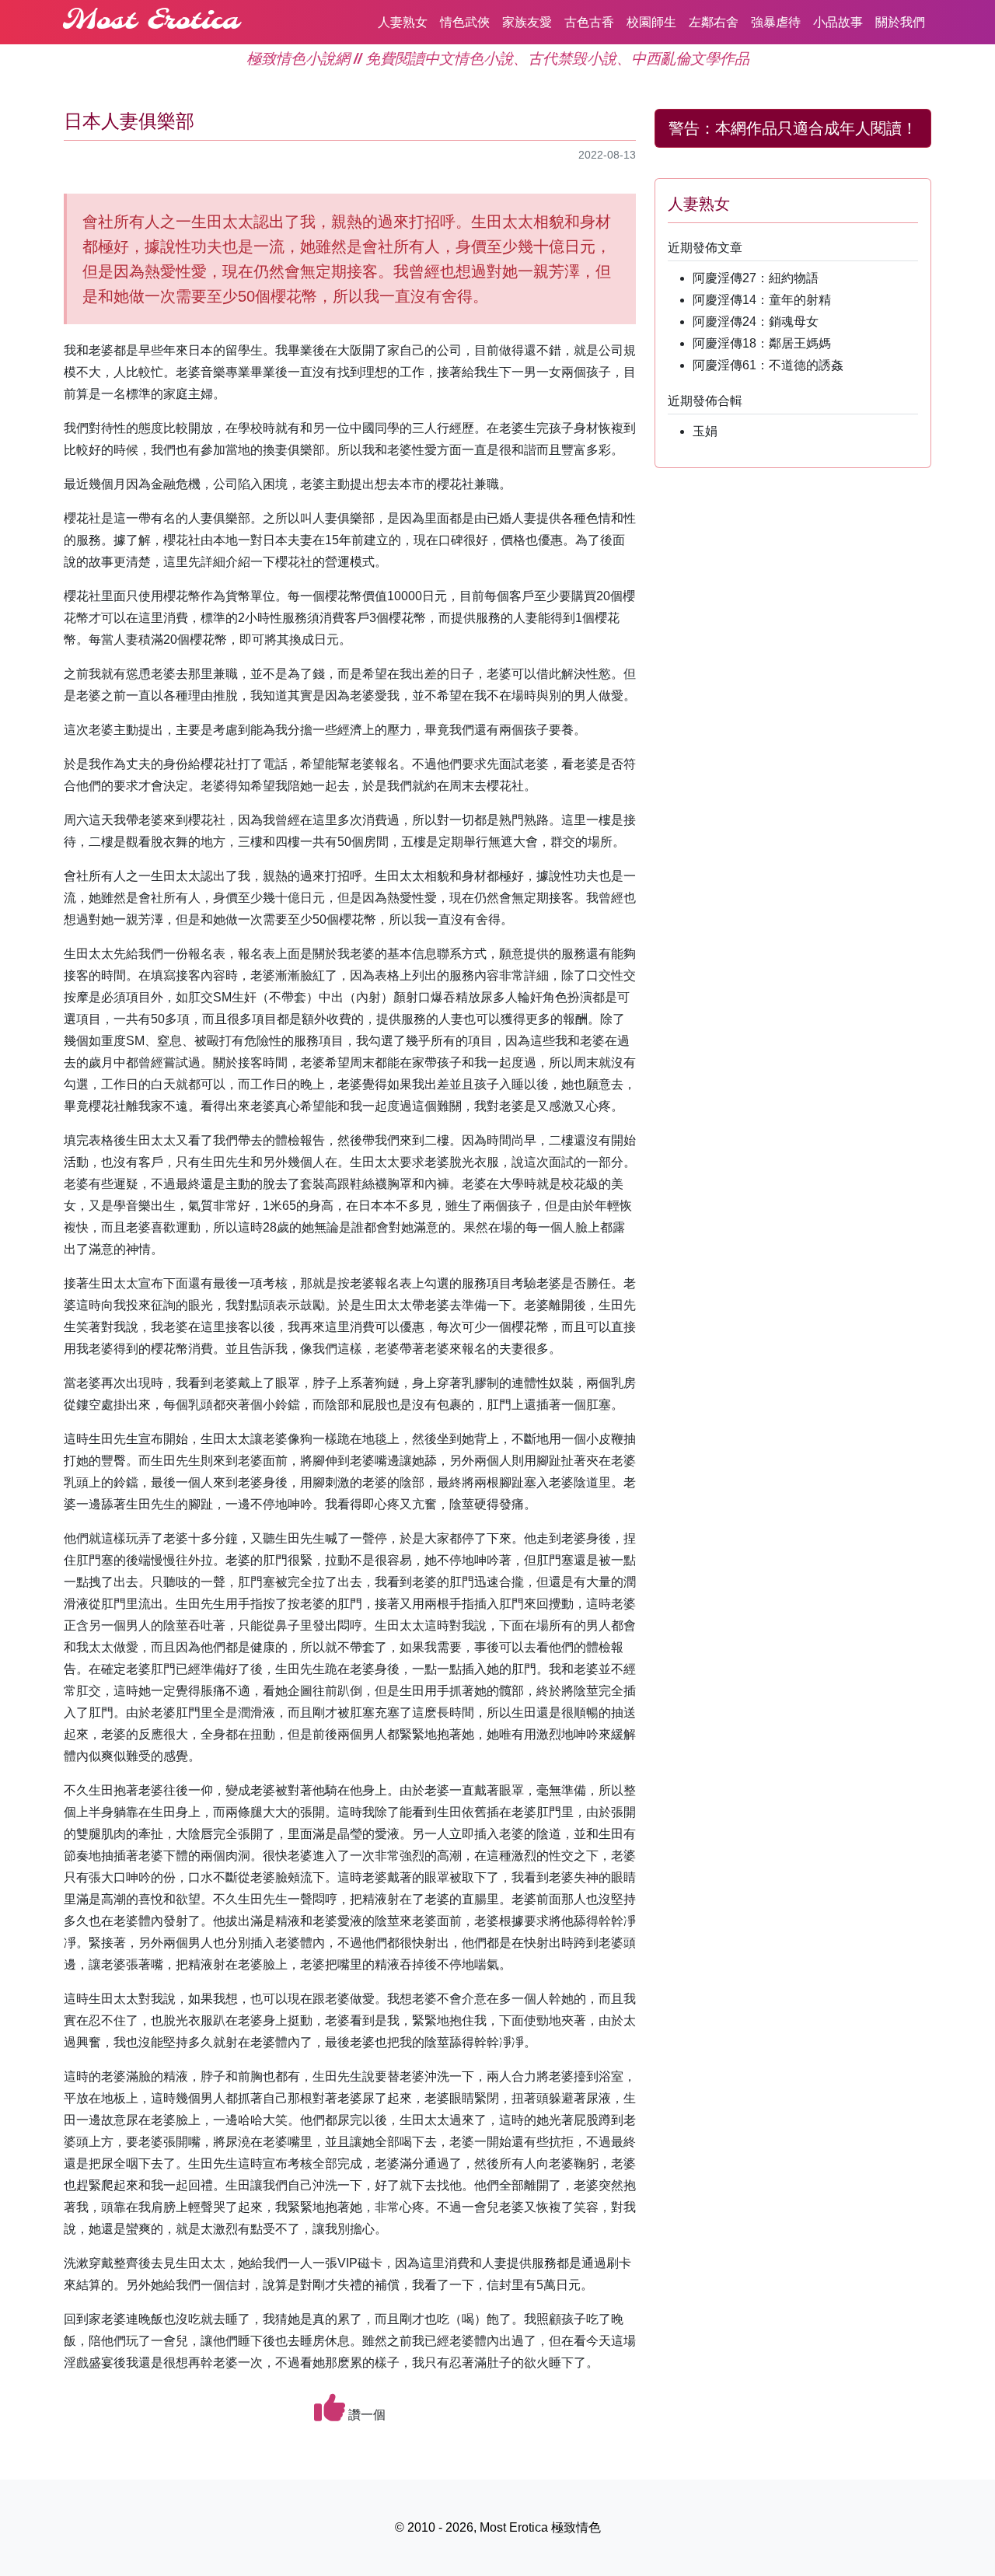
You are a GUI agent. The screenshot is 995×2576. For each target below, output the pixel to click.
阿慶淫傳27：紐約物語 (756, 278)
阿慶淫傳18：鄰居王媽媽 (762, 343)
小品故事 (838, 22)
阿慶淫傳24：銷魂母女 (756, 322)
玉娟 (705, 431)
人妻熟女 (403, 22)
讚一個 (365, 2415)
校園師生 (651, 22)
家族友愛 (527, 22)
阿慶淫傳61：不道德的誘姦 (768, 365)
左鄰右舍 (714, 22)
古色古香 (589, 22)
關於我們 (900, 22)
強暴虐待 (776, 22)
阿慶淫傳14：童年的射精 (762, 300)
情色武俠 (465, 22)
